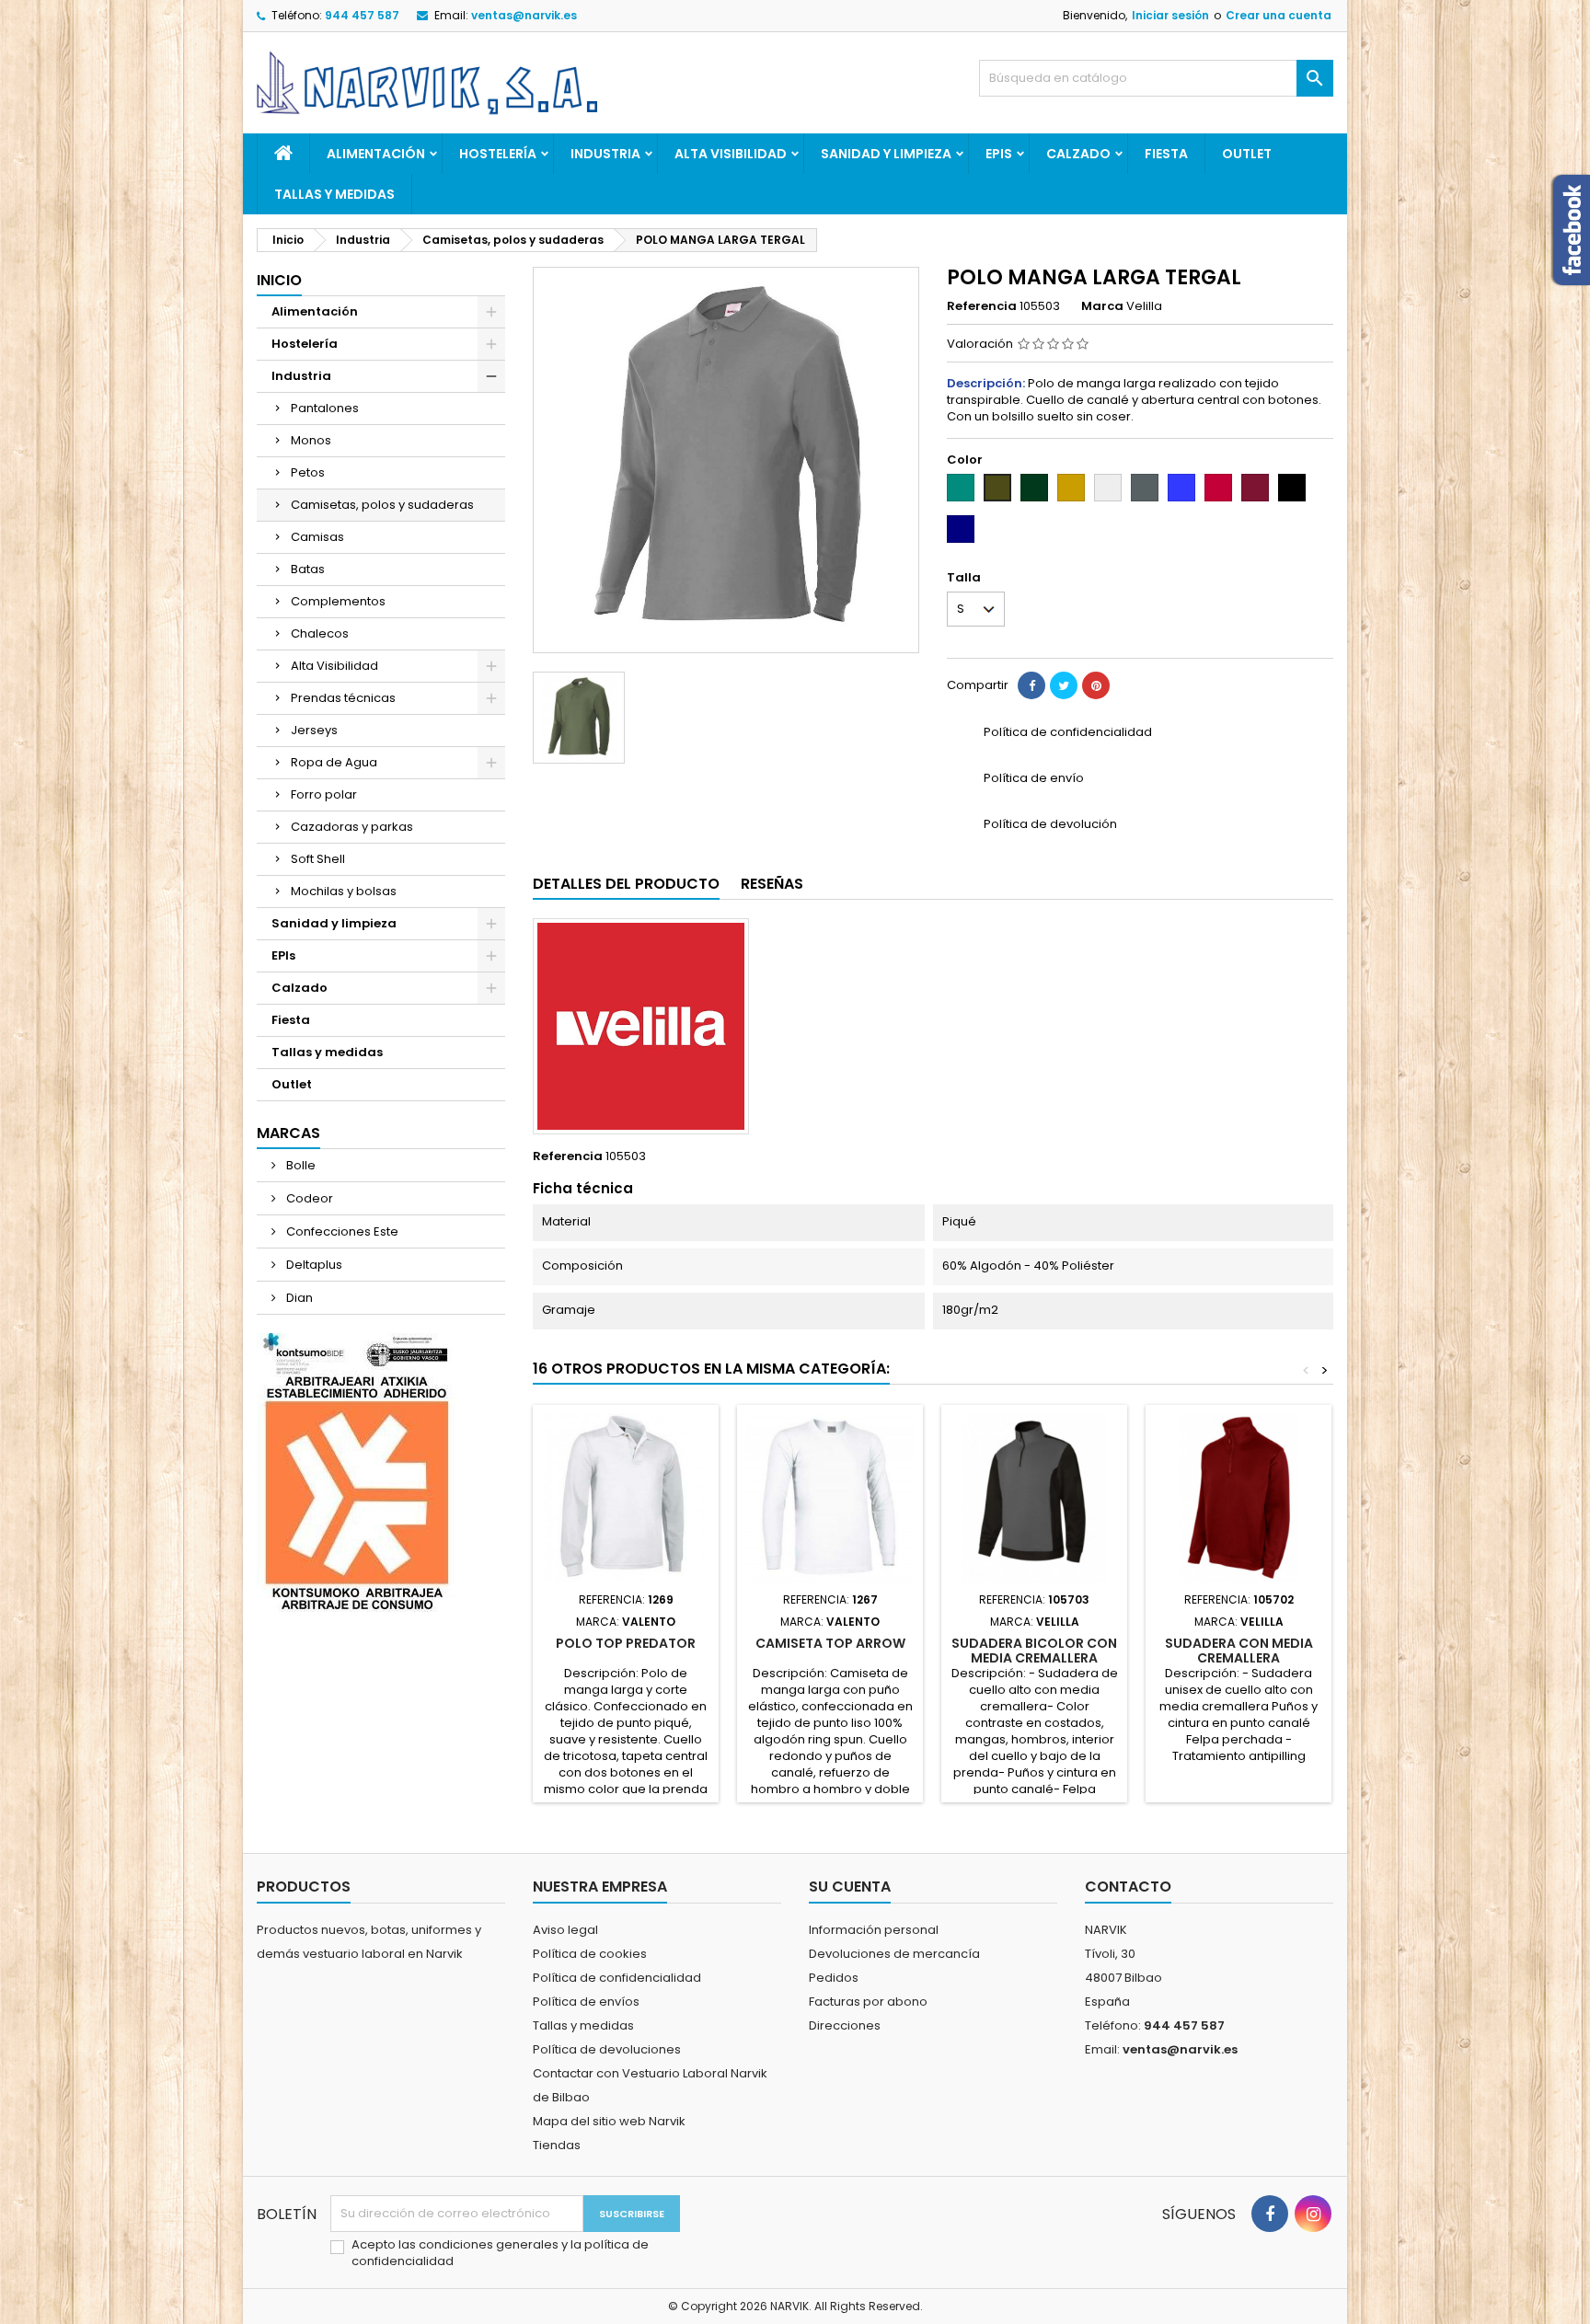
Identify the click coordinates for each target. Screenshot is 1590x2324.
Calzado (1078, 154)
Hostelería (498, 154)
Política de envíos (586, 2002)
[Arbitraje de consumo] (357, 1472)
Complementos (338, 601)
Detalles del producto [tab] (626, 884)
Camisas (317, 537)
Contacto (1128, 1887)
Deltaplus (313, 1265)
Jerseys (314, 730)
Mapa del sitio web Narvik (609, 2121)
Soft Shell (318, 859)
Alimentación (376, 154)
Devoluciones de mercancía (894, 1954)
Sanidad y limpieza (886, 154)
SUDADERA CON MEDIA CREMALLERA (1239, 1651)
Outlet (1247, 154)
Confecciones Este (341, 1231)
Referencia (982, 306)
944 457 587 (362, 15)
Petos (308, 472)
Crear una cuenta (1279, 15)
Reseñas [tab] (772, 884)
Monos (311, 440)
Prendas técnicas (343, 698)
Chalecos (320, 633)
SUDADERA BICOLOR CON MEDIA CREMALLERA (1034, 1651)
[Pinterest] (1096, 685)
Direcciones (845, 2025)
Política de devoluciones (607, 2049)
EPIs (999, 154)
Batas (308, 569)
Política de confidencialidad (617, 1978)
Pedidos (834, 1978)
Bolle (300, 1165)
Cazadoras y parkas (352, 827)
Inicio (279, 280)
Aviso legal (565, 1930)
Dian (298, 1298)
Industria (605, 154)
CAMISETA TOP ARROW (830, 1643)
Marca (1102, 306)
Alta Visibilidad (731, 154)
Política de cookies (590, 1954)
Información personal (874, 1930)
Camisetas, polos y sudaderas (382, 505)
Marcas (288, 1133)
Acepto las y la (500, 2253)
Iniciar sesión (1170, 15)
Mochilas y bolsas (344, 891)
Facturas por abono (868, 2002)
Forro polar (324, 794)
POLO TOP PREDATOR (626, 1643)
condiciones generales (490, 2244)
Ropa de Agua (334, 762)
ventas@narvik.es (524, 15)
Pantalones (325, 408)
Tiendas (557, 2145)
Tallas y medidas (334, 194)
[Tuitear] (1064, 685)
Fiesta (1166, 154)
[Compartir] (1031, 685)
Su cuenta (850, 1887)
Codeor (308, 1198)
